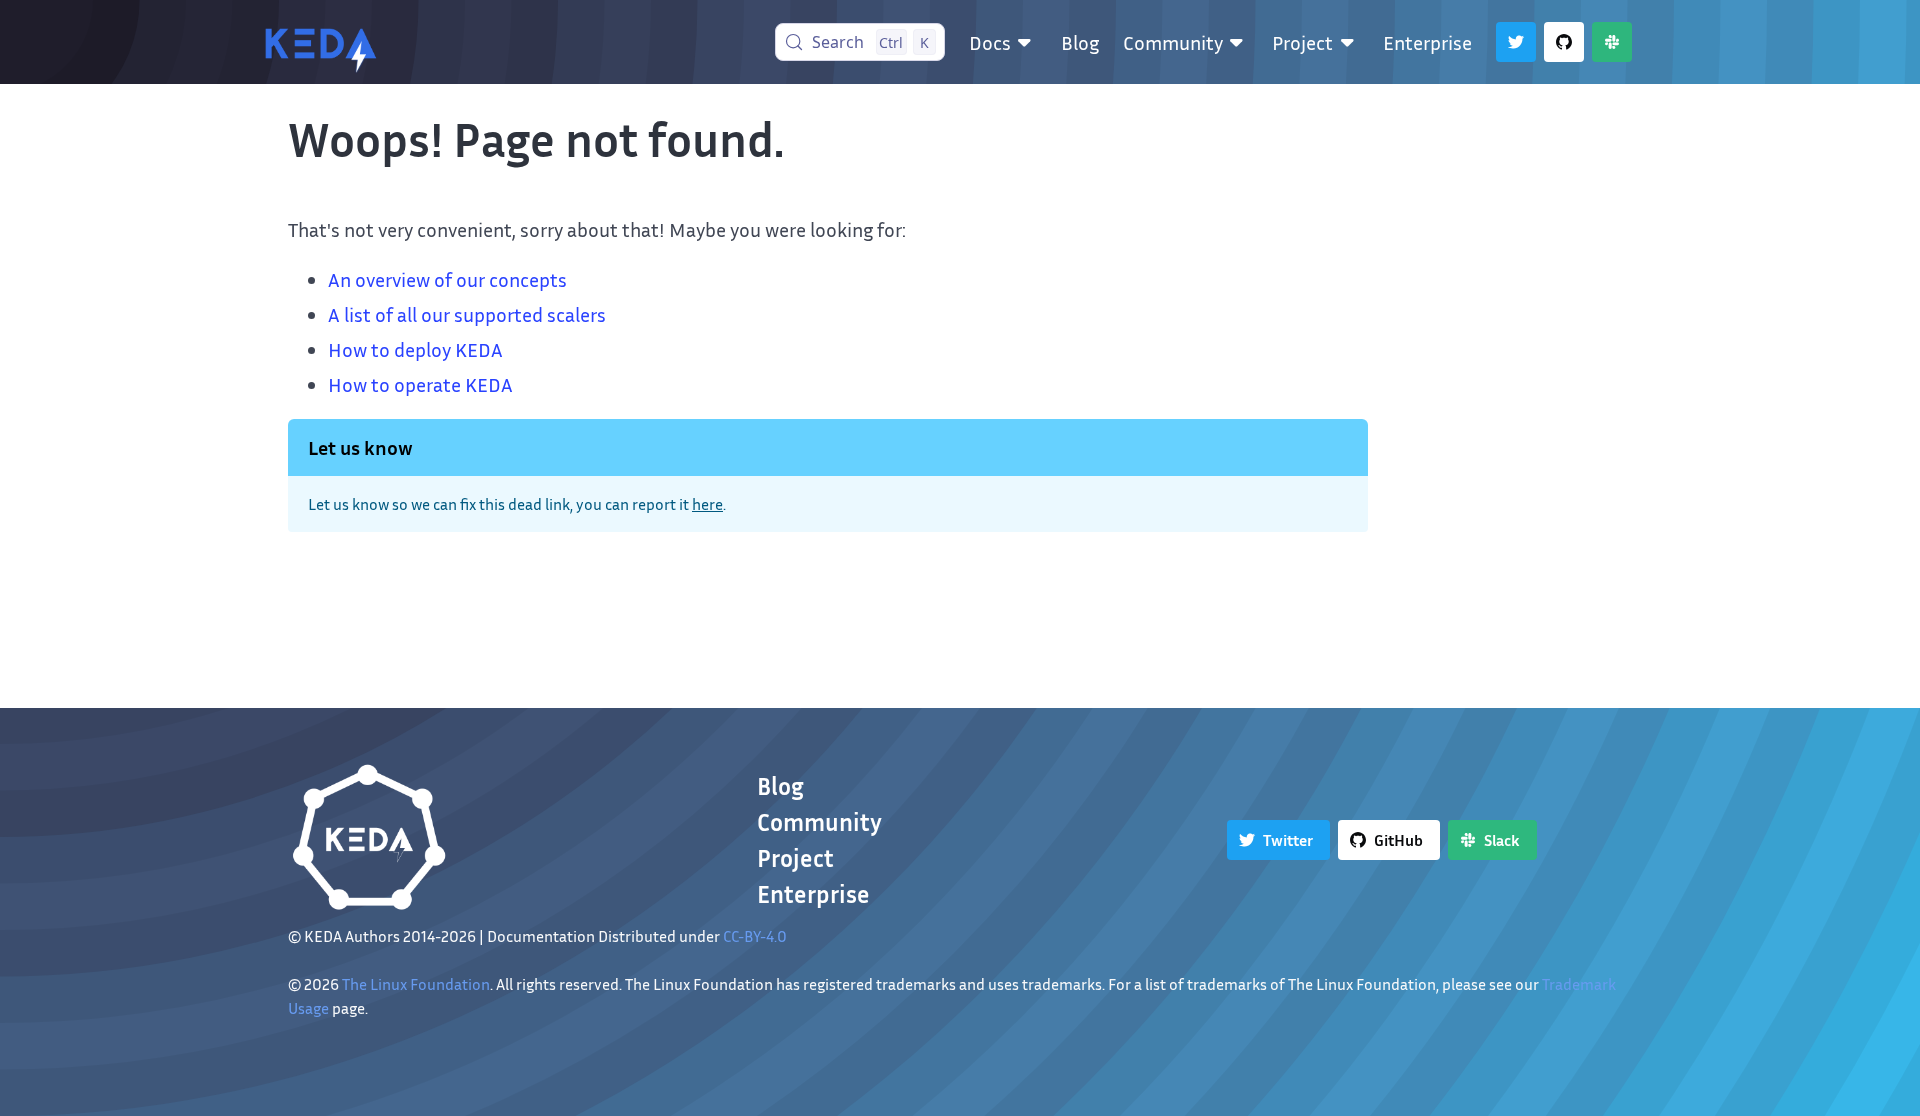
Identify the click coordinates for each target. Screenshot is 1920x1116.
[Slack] (1612, 42)
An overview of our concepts (447, 279)
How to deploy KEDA (415, 349)
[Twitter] (1516, 42)
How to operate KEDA (420, 384)
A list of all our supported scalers (467, 314)
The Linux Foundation (416, 984)
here (707, 504)
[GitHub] (1564, 42)
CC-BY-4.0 (755, 936)
